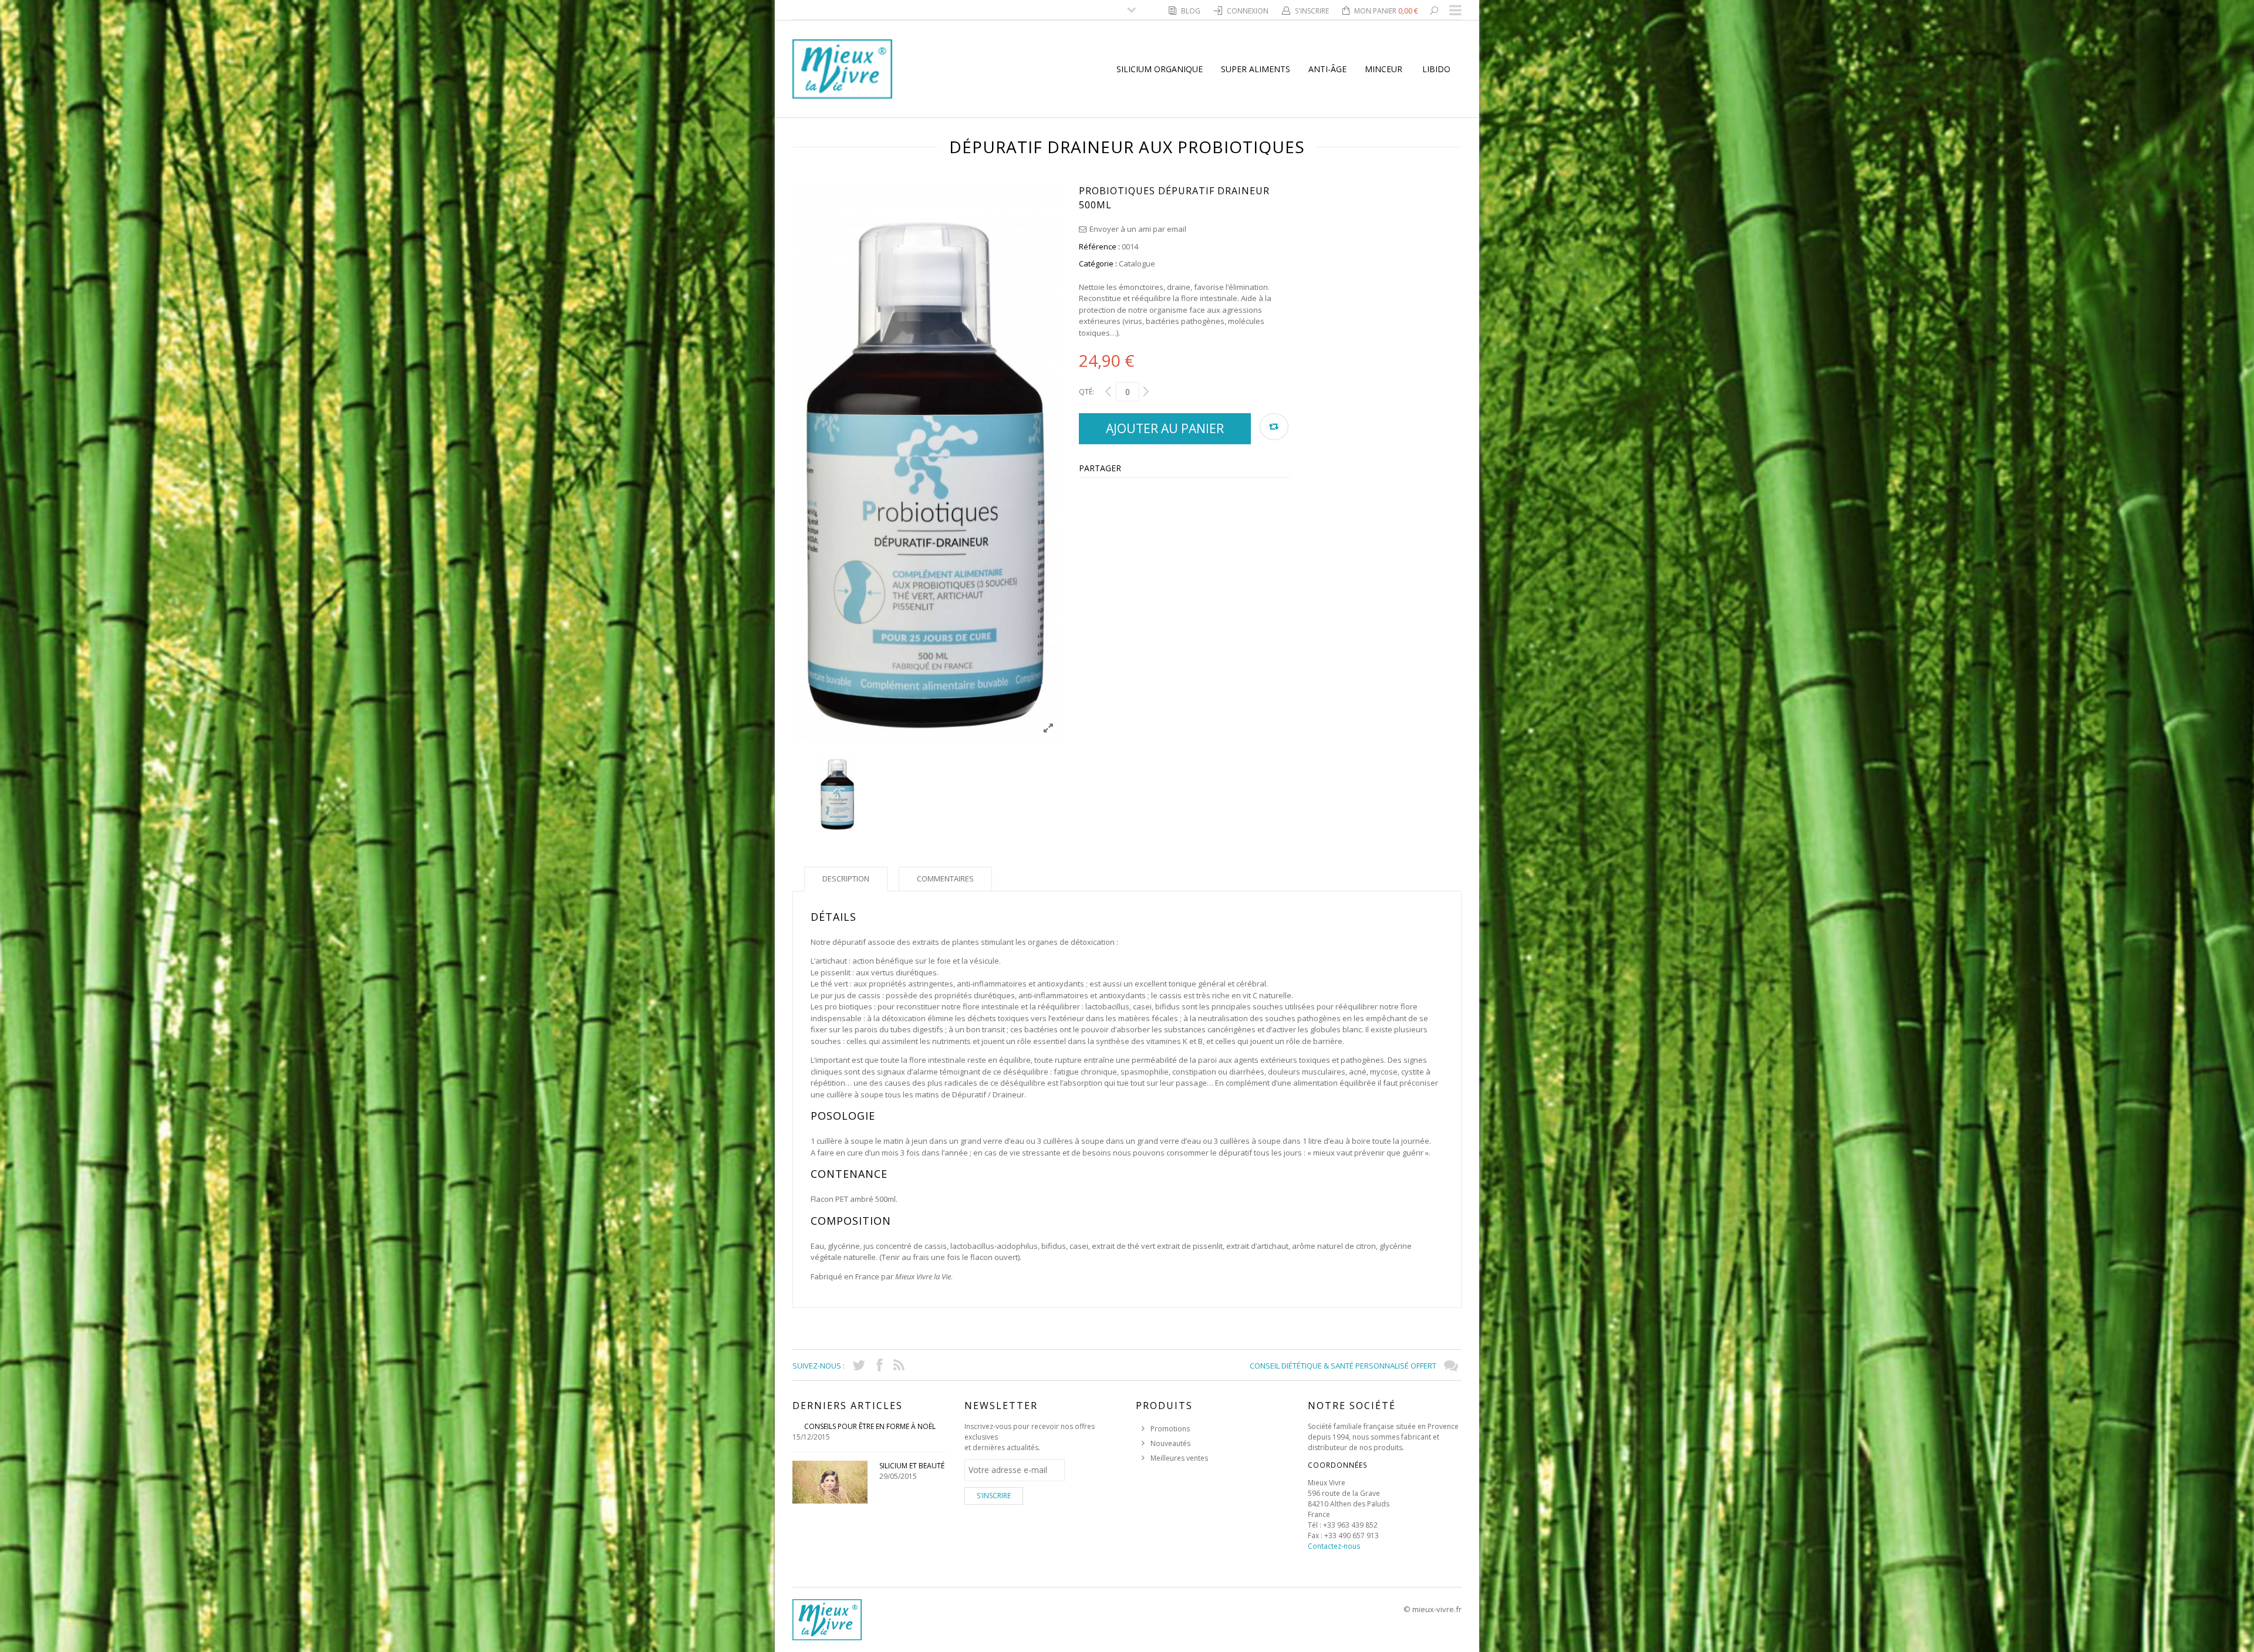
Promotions (1170, 1429)
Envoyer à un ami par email (1138, 229)
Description (846, 879)
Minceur (1384, 69)
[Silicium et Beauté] (830, 1482)
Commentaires (945, 879)
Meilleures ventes (1179, 1458)
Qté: (1086, 392)
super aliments (1256, 69)
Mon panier (1386, 11)
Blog (1192, 11)
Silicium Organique (1160, 69)
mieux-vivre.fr (1437, 1609)
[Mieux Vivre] (842, 68)
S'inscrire (1313, 11)
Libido (1436, 69)
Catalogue (1137, 263)
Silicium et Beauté (912, 1466)
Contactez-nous (1334, 1546)
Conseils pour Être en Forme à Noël (870, 1426)
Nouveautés (1170, 1443)
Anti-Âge (1327, 69)
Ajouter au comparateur (1274, 427)
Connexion (1249, 11)
